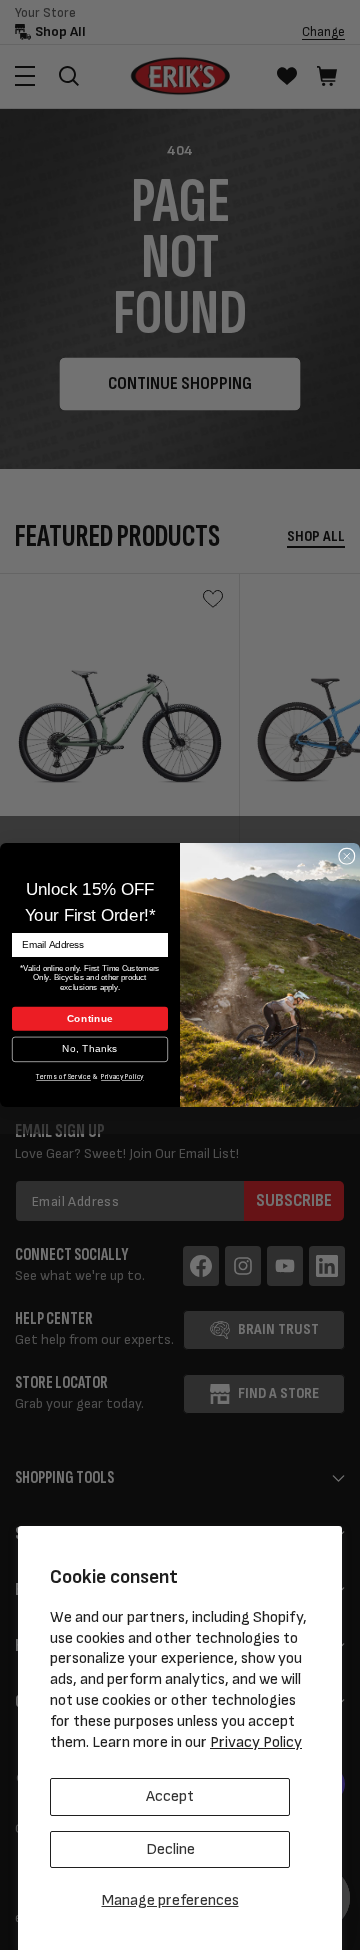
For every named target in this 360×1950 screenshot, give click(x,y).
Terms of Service (63, 1077)
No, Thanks (89, 1049)
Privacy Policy (256, 1742)
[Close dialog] (347, 856)
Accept (170, 1796)
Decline (170, 1849)
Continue (90, 1018)
